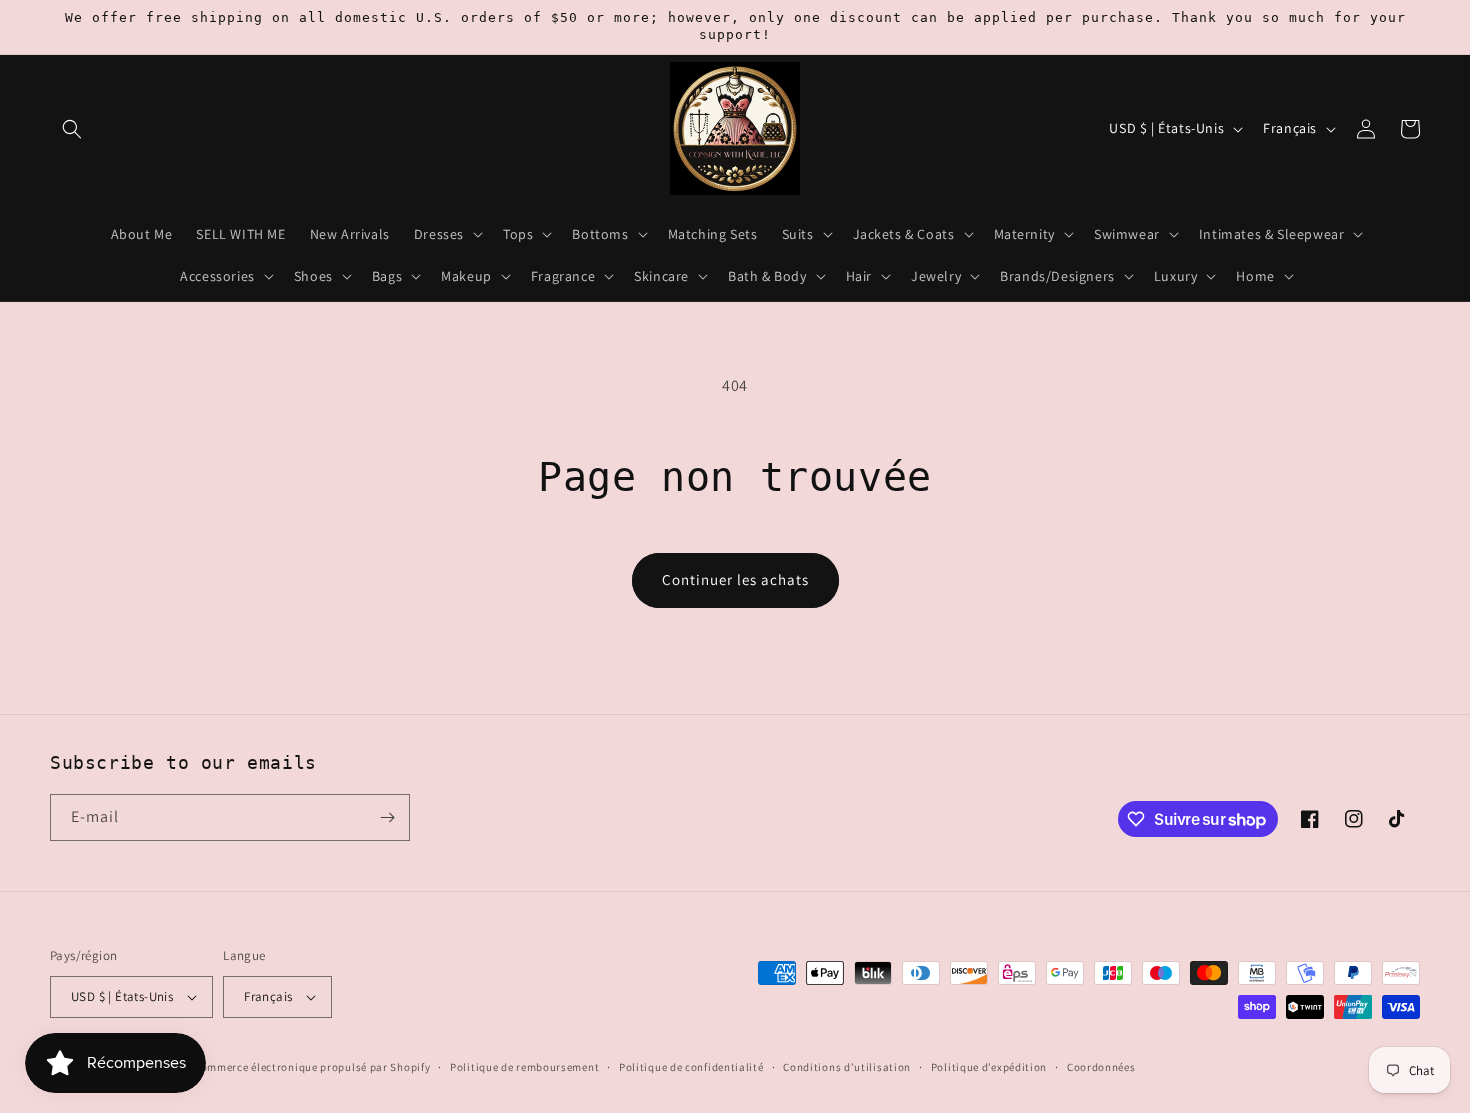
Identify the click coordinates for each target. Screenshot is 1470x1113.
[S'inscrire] (387, 817)
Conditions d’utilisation (847, 1067)
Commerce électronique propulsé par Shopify (312, 1067)
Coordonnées (1101, 1067)
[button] (72, 129)
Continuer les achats (735, 579)
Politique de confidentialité (691, 1067)
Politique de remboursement (524, 1067)
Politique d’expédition (989, 1067)
